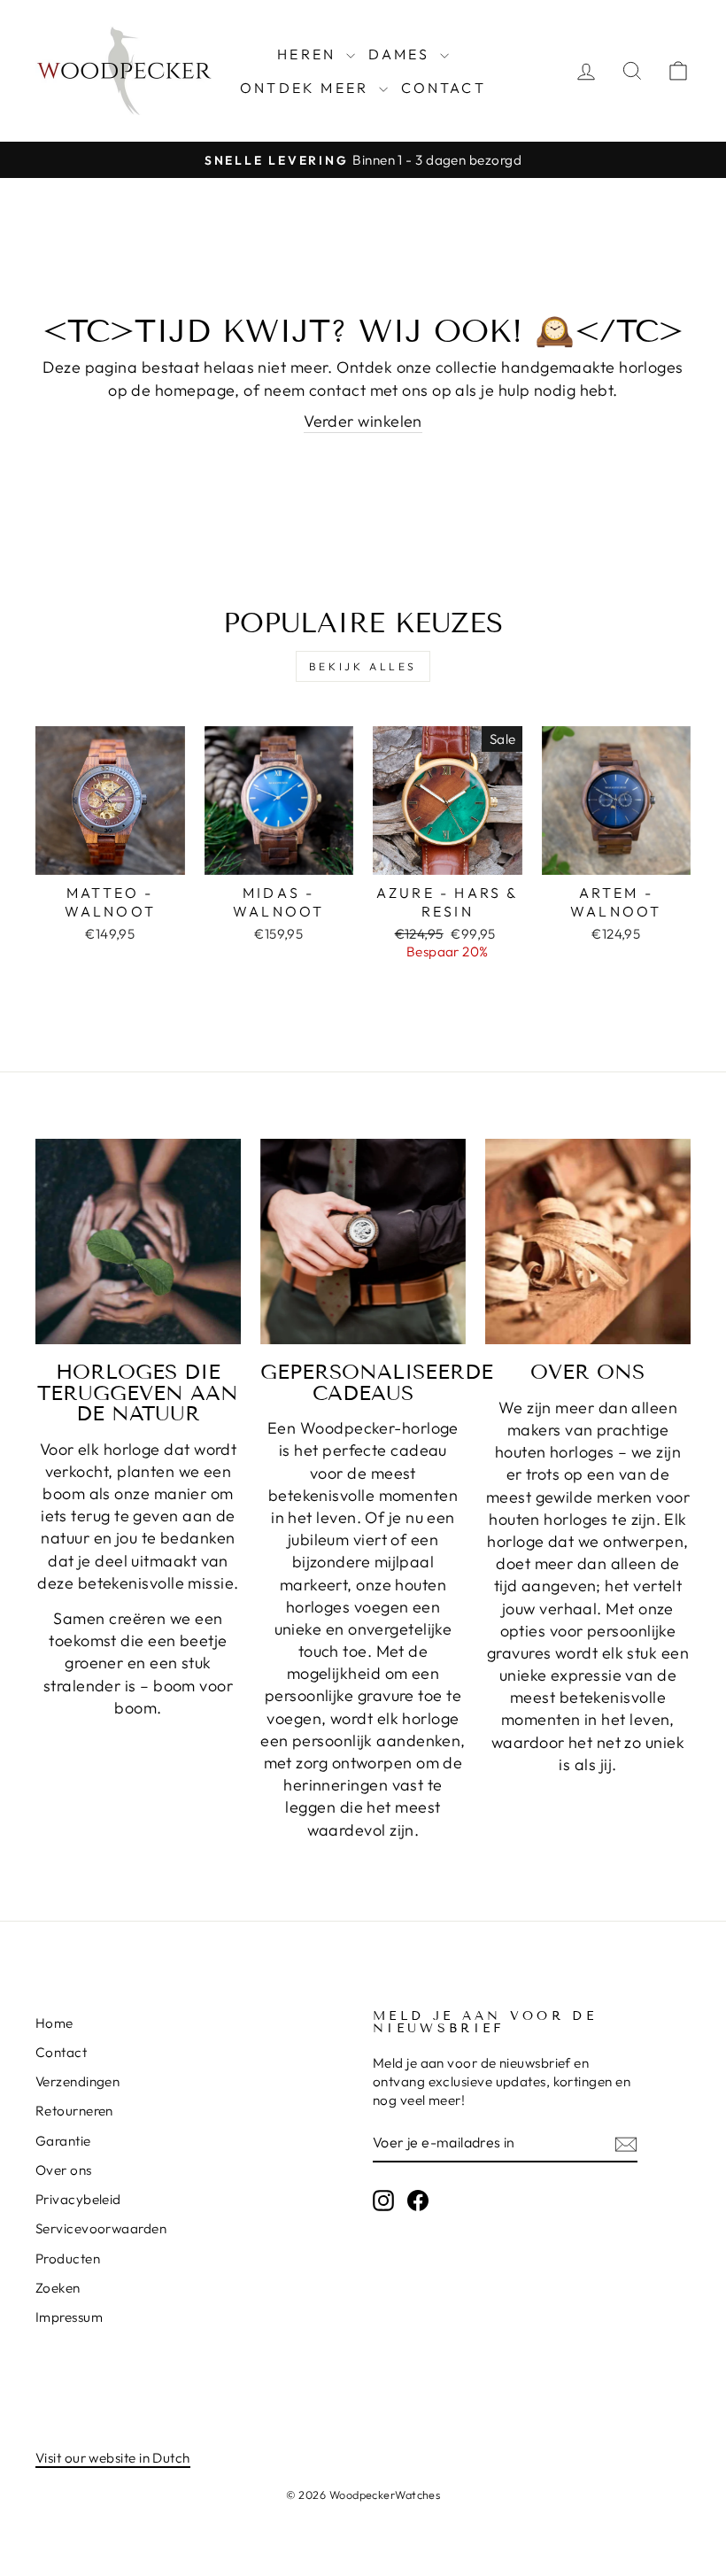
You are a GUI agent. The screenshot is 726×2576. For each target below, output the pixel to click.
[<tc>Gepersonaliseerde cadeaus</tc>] (363, 1242)
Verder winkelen (363, 421)
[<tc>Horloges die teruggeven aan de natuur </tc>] (138, 1242)
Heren (309, 54)
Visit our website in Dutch (113, 2458)
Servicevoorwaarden (101, 2228)
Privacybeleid (78, 2199)
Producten (68, 2259)
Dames (402, 54)
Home (54, 2023)
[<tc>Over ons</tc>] (588, 1242)
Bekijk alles (363, 666)
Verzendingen (77, 2081)
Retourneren (74, 2111)
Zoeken (58, 2288)
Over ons (64, 2170)
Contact (444, 88)
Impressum (69, 2317)
